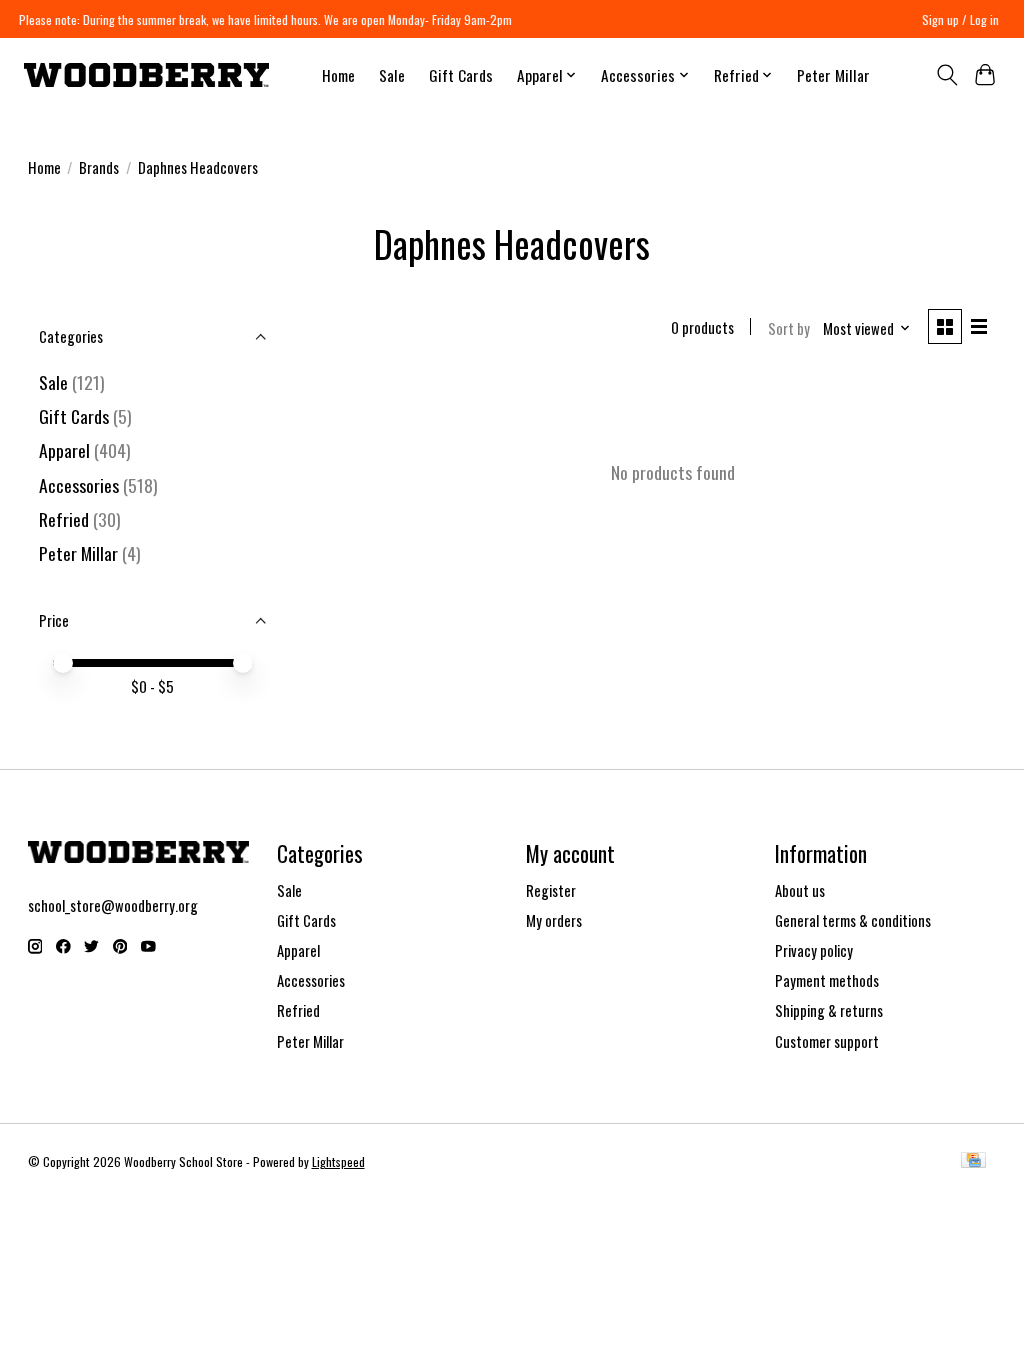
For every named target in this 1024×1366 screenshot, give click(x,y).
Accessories (79, 485)
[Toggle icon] (946, 75)
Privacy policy (814, 950)
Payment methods (827, 980)
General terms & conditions (853, 920)
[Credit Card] (973, 1162)
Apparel (64, 450)
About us (800, 890)
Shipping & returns (829, 1010)
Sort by (789, 328)
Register (551, 890)
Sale (392, 75)
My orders (554, 920)
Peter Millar (833, 75)
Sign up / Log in (960, 19)
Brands (99, 167)
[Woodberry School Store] (146, 75)
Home (338, 75)
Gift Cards (461, 75)
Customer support (827, 1041)
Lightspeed (338, 1161)
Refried (66, 519)
